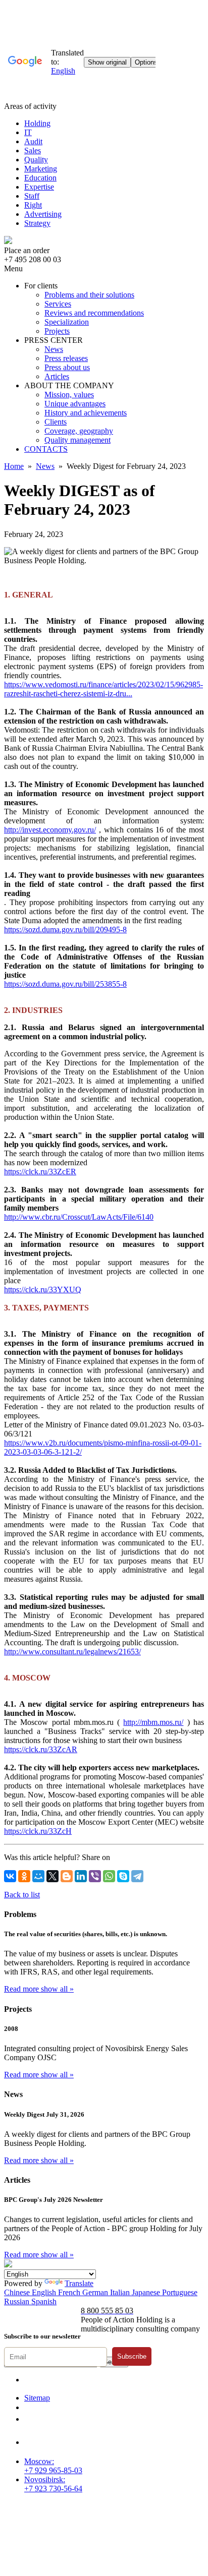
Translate (79, 2283)
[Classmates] (24, 1876)
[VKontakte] (10, 1876)
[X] (53, 1876)
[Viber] (95, 1876)
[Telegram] (137, 1876)
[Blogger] (67, 1876)
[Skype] (123, 1876)
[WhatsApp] (109, 1876)
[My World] (38, 1876)
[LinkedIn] (81, 1876)
